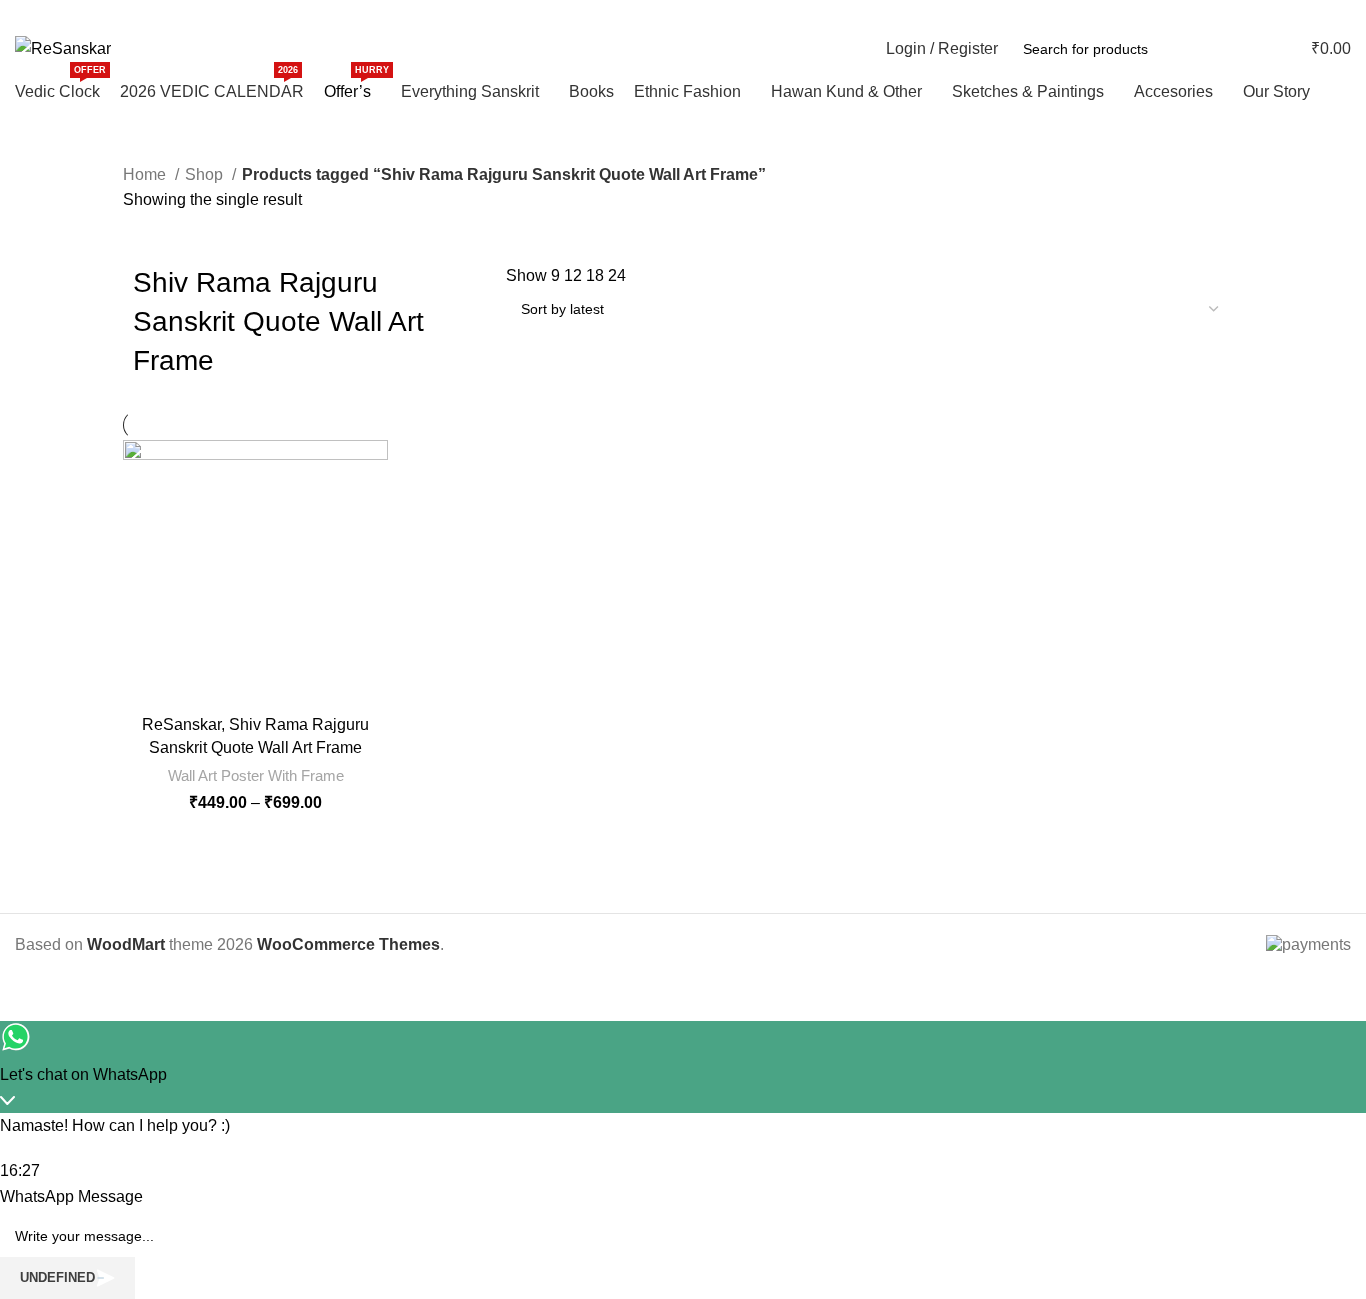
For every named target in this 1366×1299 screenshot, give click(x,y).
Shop (206, 174)
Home (146, 174)
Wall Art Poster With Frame (256, 775)
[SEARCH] (1227, 49)
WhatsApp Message (71, 1196)
